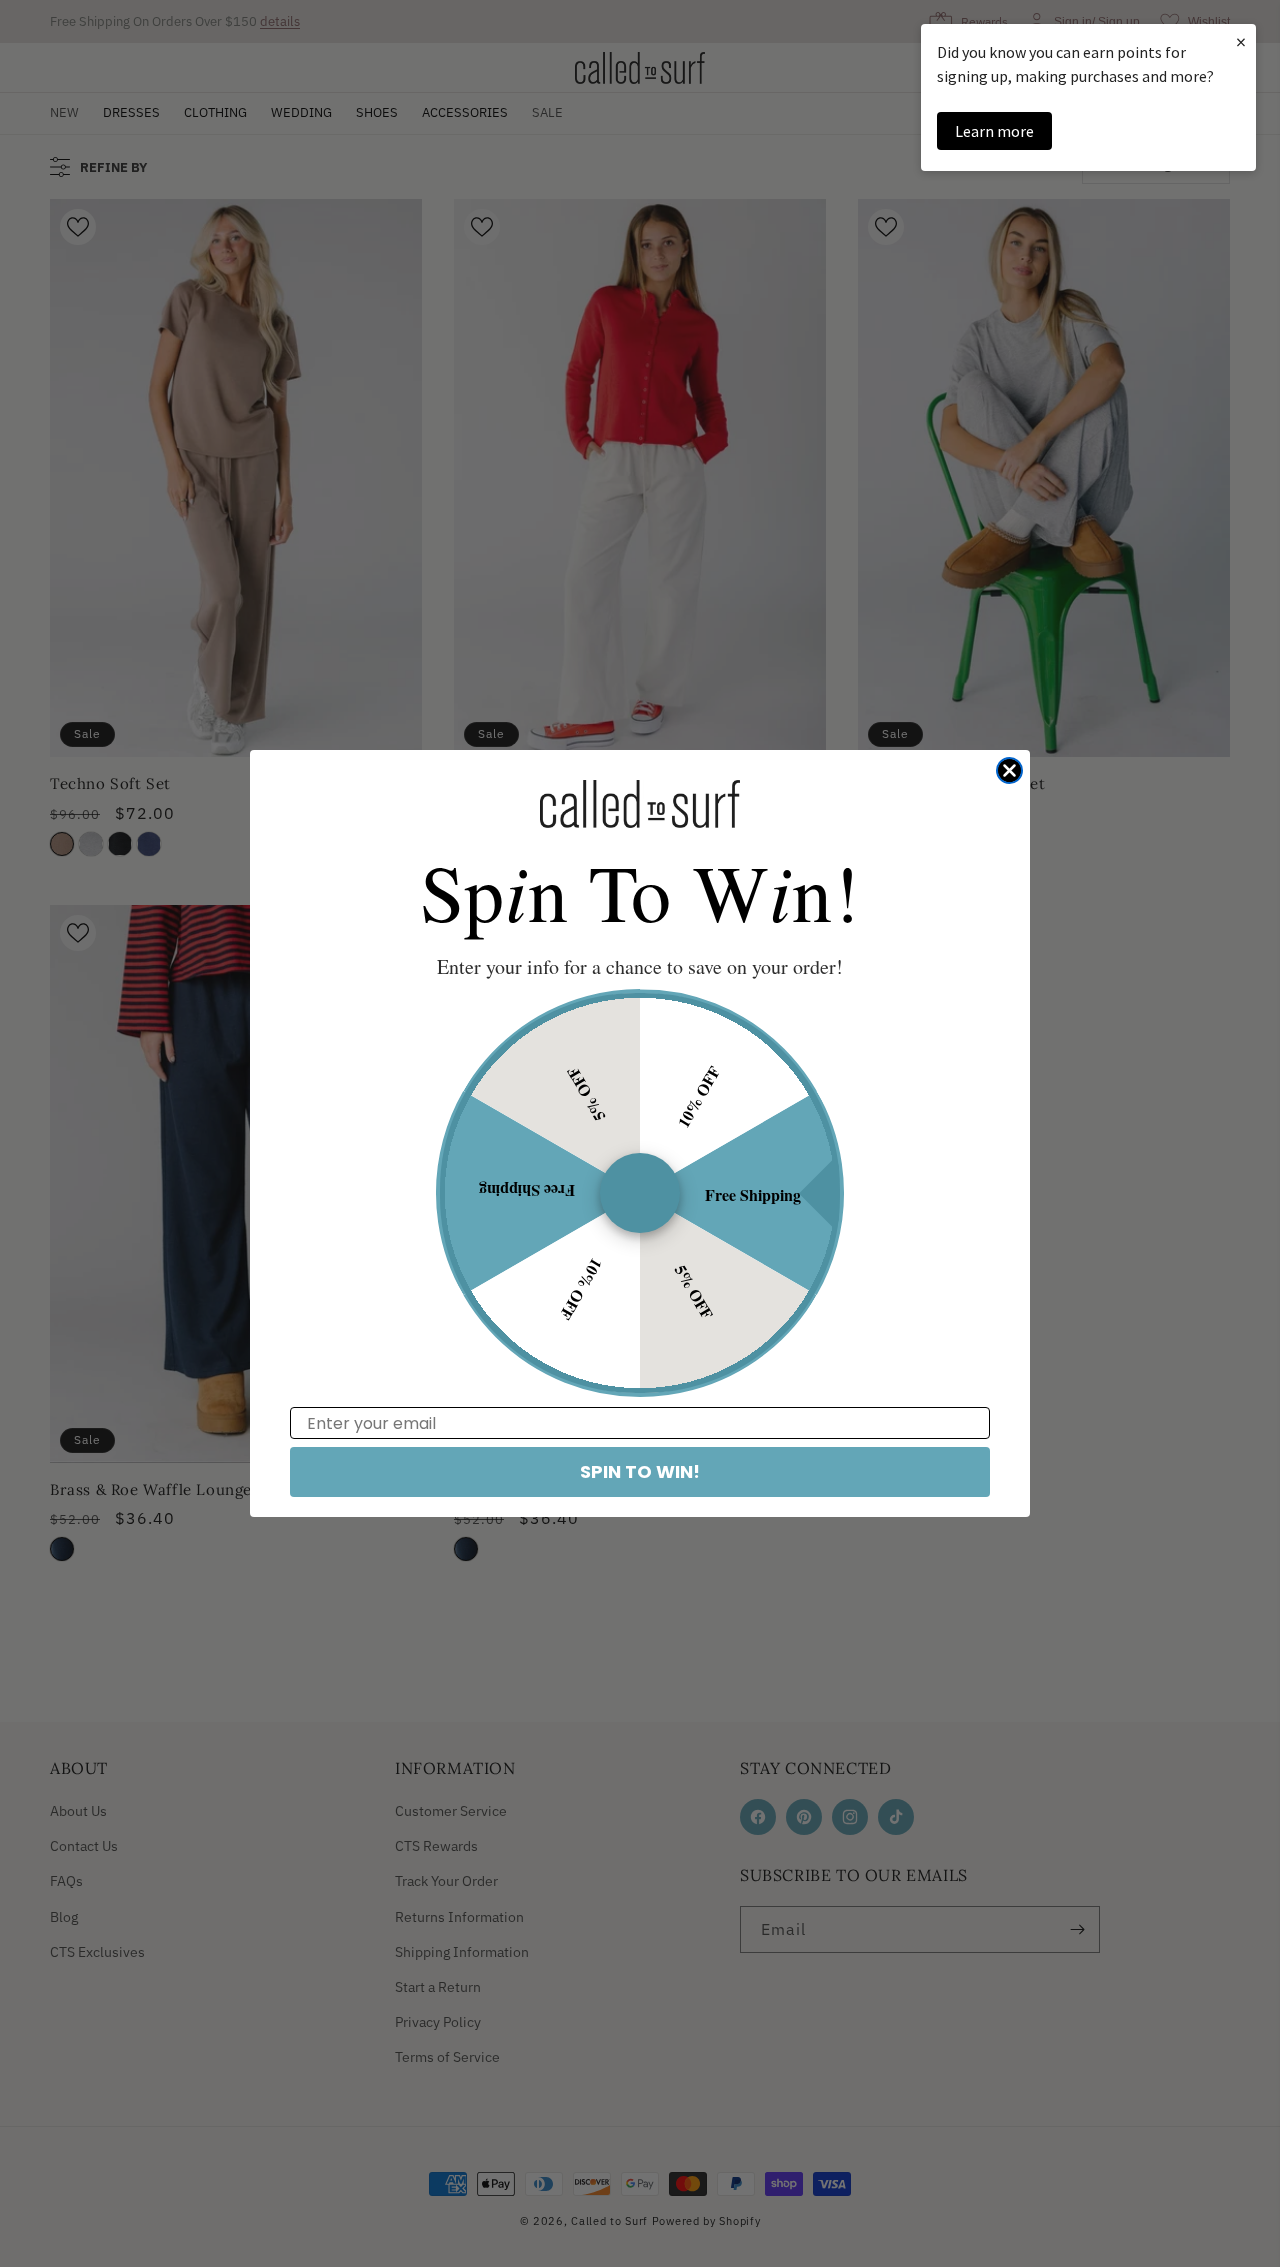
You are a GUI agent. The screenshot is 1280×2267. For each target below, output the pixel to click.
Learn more (994, 131)
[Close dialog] (1009, 770)
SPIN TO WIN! (640, 1471)
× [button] (1241, 41)
